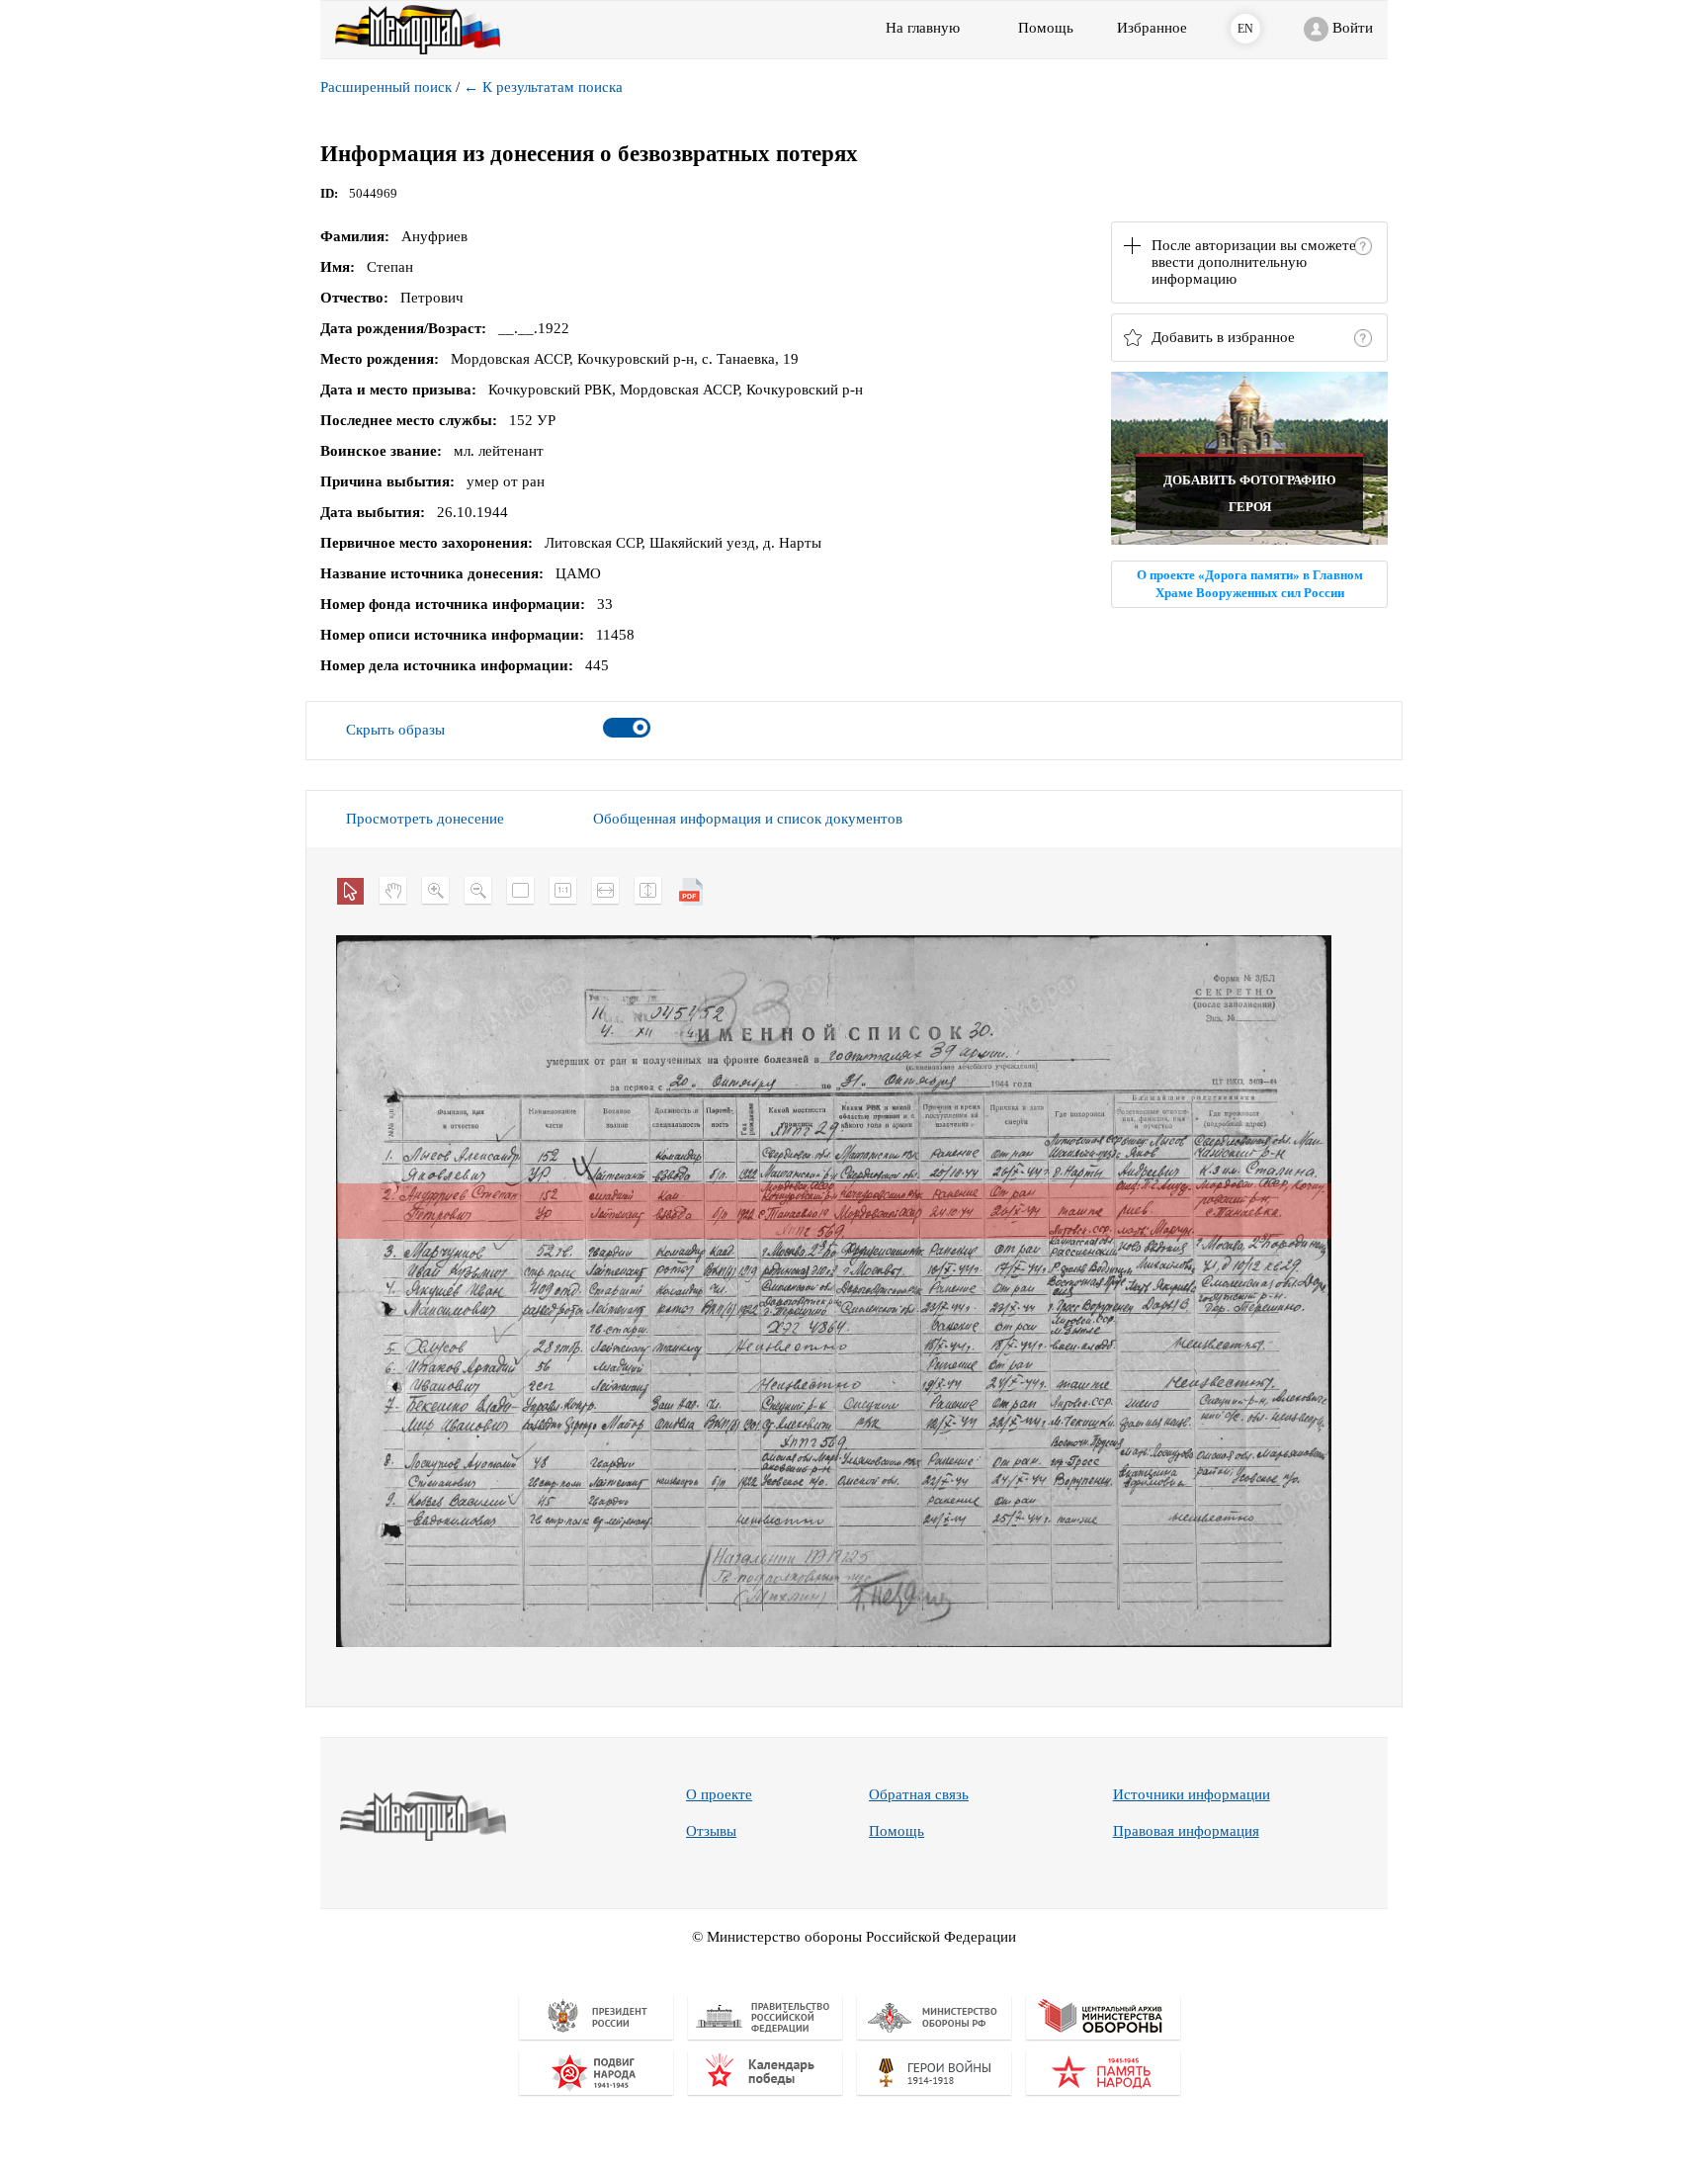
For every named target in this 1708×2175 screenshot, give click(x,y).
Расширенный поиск (386, 87)
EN (1245, 29)
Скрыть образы (395, 730)
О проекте (719, 1794)
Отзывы (711, 1831)
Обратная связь (919, 1794)
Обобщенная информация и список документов (748, 819)
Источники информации (1192, 1794)
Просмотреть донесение (425, 819)
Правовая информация (1186, 1831)
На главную (923, 28)
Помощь (897, 1831)
